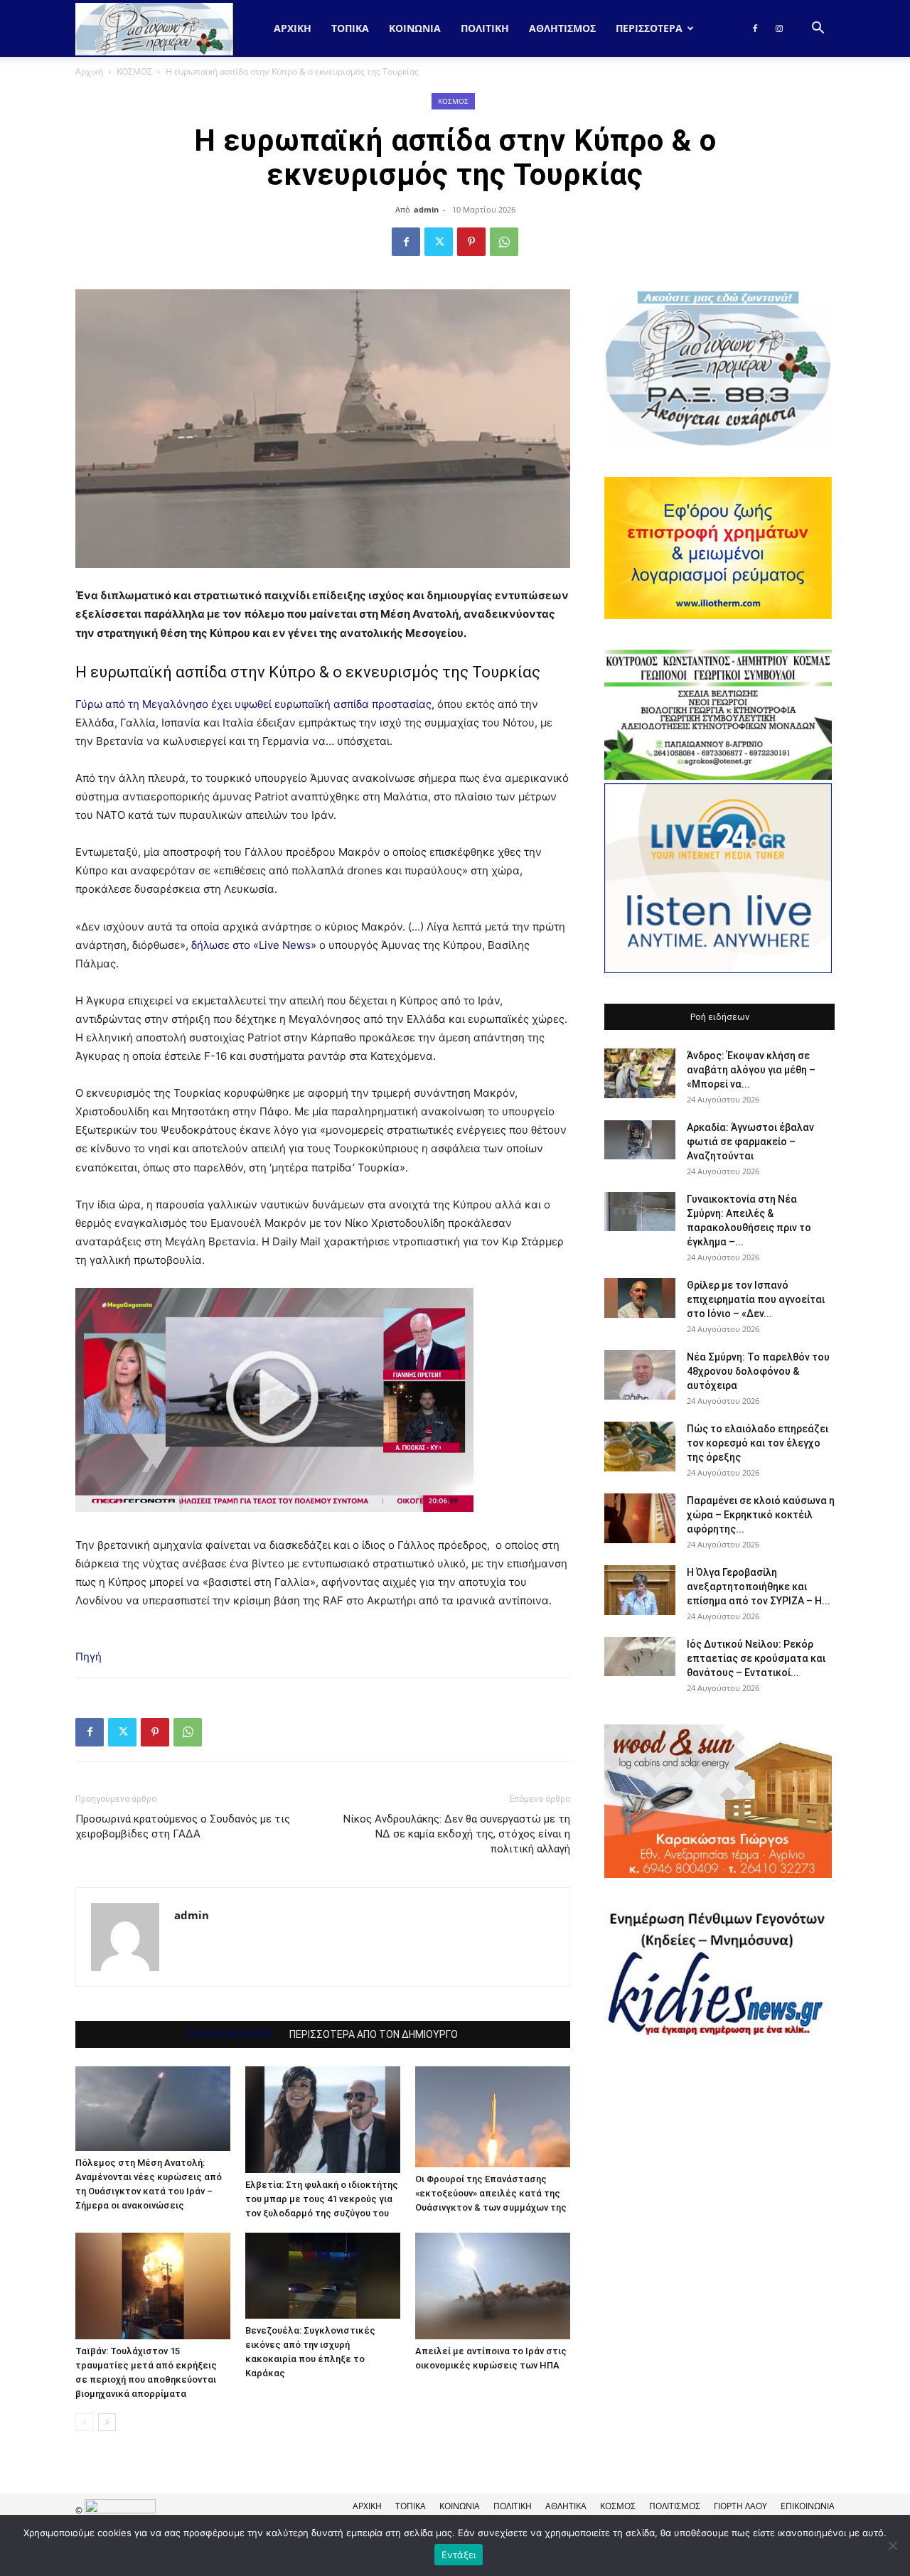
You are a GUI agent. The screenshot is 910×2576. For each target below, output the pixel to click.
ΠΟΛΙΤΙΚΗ (485, 28)
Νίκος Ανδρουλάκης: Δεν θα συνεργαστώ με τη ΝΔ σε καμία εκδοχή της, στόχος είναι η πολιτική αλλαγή (457, 1834)
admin (426, 209)
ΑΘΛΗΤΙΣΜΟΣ (562, 28)
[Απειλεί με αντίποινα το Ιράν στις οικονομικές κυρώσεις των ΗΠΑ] (493, 2286)
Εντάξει (459, 2555)
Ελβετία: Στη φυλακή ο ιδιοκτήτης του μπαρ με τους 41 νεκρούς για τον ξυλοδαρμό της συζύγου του (322, 2199)
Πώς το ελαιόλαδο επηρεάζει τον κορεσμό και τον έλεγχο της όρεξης (758, 1443)
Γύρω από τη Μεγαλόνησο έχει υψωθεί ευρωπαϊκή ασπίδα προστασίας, (255, 704)
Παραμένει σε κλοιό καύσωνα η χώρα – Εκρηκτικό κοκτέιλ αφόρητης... (761, 1515)
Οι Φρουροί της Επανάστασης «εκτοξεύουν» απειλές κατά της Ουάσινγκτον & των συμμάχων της (491, 2193)
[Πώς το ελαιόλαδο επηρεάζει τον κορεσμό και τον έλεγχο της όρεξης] (640, 1447)
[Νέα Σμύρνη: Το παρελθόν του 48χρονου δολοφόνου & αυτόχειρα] (640, 1375)
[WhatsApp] (504, 242)
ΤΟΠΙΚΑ (350, 28)
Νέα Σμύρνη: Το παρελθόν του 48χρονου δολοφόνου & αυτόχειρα (758, 1371)
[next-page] (107, 2422)
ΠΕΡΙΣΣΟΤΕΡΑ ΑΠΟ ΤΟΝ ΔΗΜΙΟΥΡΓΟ (374, 2034)
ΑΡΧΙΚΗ (367, 2506)
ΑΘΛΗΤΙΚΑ (566, 2506)
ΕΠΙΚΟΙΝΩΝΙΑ (808, 2506)
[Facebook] (755, 28)
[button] (818, 29)
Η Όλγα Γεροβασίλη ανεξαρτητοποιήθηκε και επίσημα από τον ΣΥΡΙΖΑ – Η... (759, 1587)
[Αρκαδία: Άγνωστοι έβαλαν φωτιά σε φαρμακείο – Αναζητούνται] (640, 1140)
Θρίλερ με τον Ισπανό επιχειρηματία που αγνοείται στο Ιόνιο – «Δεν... (756, 1299)
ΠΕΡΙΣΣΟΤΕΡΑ (649, 28)
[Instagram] (779, 28)
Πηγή (89, 1657)
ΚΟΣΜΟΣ (134, 71)
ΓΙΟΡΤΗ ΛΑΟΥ (740, 2506)
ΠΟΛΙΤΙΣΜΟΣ (675, 2506)
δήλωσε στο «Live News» (254, 945)
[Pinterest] (471, 242)
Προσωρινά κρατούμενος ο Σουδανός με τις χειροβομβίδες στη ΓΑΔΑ (183, 1826)
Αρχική (293, 28)
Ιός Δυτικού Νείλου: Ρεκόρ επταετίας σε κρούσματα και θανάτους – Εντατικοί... (756, 1658)
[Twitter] (439, 242)
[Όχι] (892, 2545)
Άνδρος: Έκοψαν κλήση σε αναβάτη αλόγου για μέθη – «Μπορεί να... (751, 1070)
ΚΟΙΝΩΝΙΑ (415, 28)
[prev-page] (84, 2422)
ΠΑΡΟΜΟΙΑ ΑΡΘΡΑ (230, 2034)
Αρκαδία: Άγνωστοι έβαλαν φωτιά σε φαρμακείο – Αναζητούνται (750, 1142)
